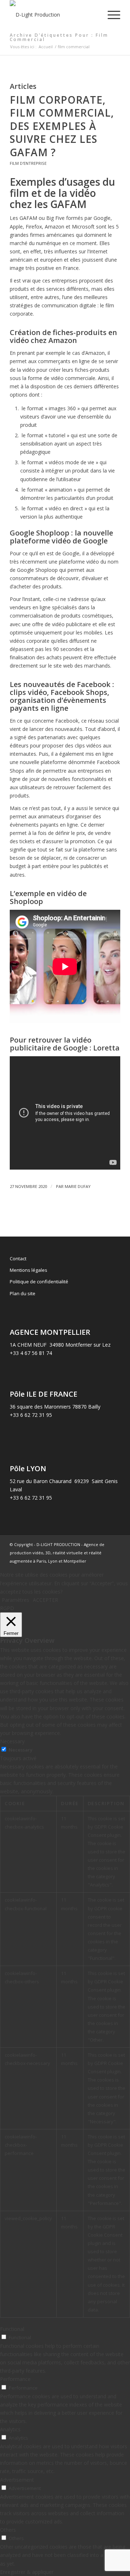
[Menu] (110, 15)
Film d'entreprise (28, 163)
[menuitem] (110, 15)
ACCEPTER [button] (45, 1600)
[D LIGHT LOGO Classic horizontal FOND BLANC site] (54, 15)
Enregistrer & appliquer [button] (27, 2572)
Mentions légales (29, 1270)
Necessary (21, 1750)
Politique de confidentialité (39, 1282)
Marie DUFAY (78, 1186)
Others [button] (8, 2530)
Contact (18, 1258)
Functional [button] (12, 2329)
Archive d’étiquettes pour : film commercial (59, 37)
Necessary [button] (12, 1741)
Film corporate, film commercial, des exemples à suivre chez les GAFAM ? (62, 126)
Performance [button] (15, 2379)
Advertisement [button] (17, 2480)
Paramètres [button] (16, 1600)
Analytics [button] (10, 2429)
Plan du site (23, 1293)
